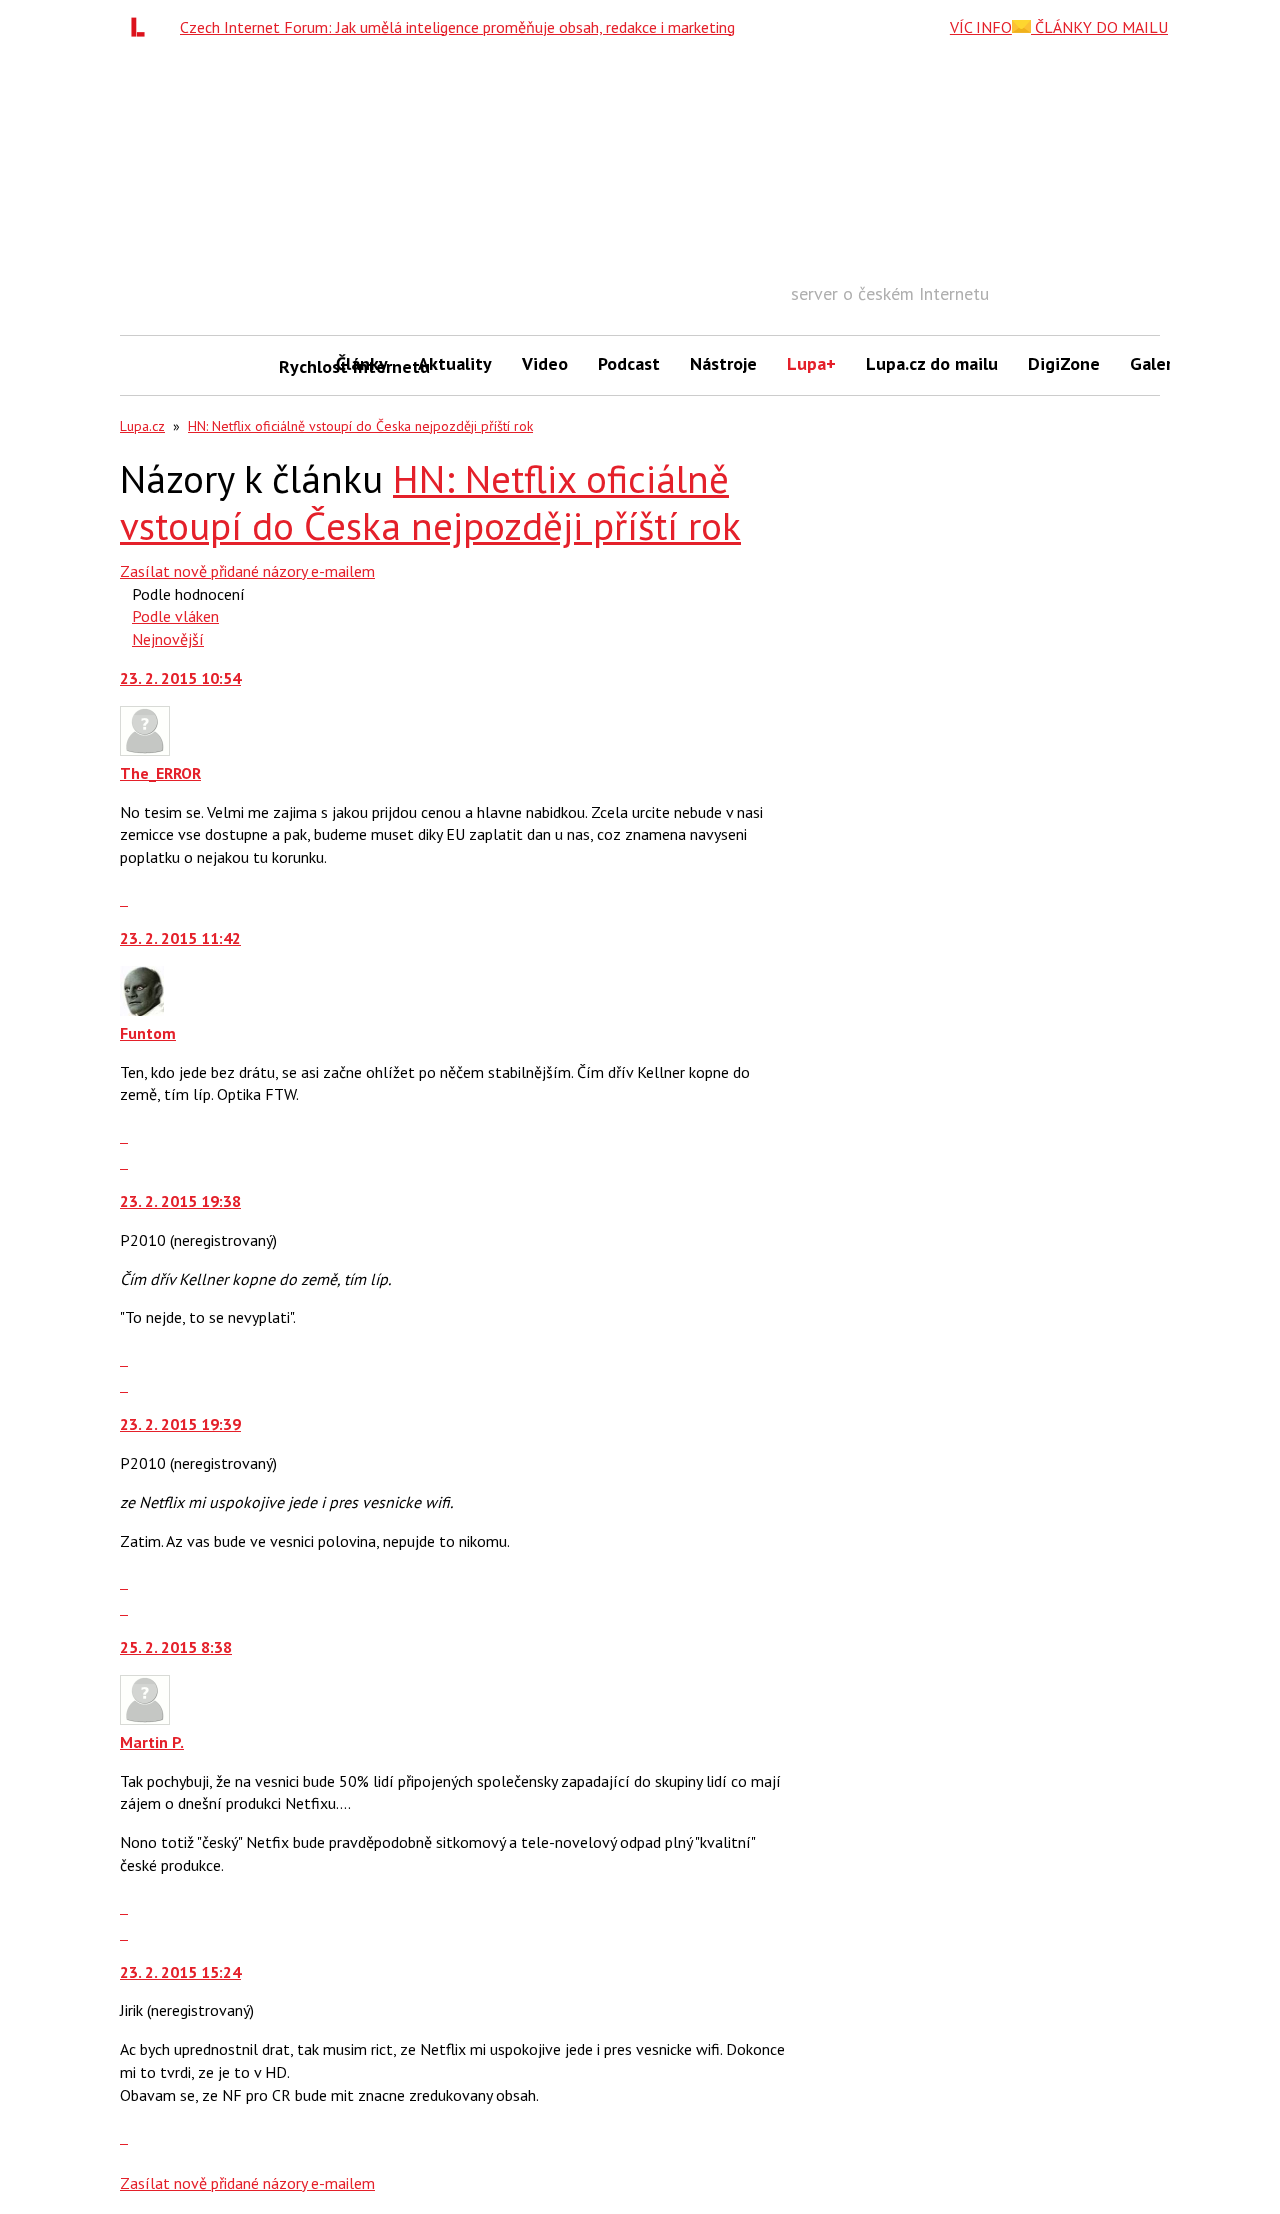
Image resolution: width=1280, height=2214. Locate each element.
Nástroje (723, 363)
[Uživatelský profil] (145, 750)
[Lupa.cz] (143, 27)
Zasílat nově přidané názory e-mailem (247, 571)
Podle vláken (175, 616)
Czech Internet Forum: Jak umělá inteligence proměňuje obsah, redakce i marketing (457, 27)
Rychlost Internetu (300, 366)
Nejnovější (168, 639)
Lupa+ (811, 363)
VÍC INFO (981, 27)
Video (545, 363)
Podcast (629, 363)
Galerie (1158, 363)
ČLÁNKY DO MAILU (1099, 27)
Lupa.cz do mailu (932, 363)
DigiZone (1064, 363)
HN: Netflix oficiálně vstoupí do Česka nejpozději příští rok (360, 426)
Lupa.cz (142, 426)
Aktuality (455, 363)
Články (362, 363)
